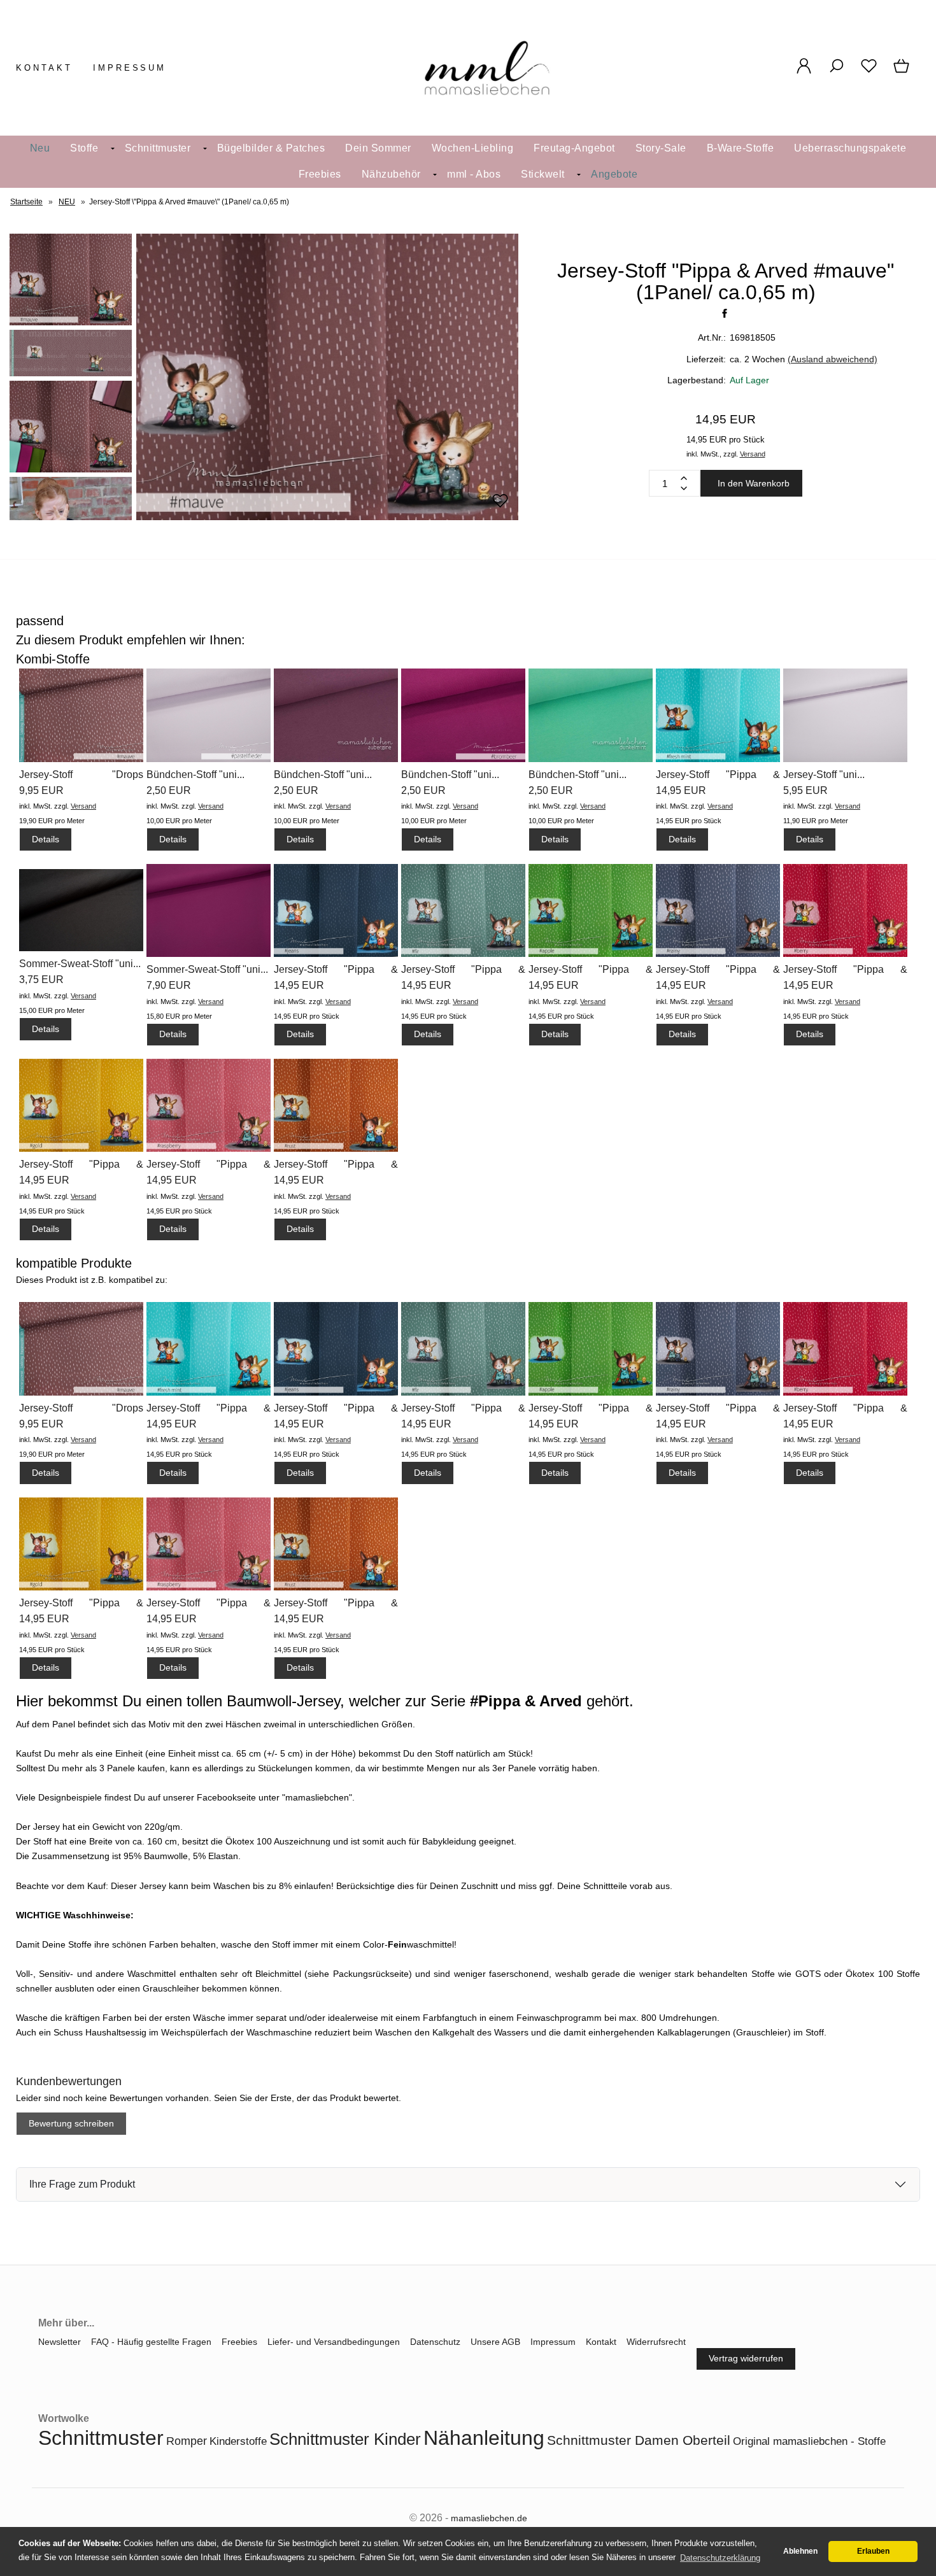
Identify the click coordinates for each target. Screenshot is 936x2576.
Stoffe (84, 148)
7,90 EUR (169, 985)
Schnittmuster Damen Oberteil (639, 2440)
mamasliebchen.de (489, 2518)
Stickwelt (543, 174)
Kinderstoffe (238, 2441)
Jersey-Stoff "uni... (824, 775)
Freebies (320, 174)
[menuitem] (40, 149)
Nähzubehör (391, 174)
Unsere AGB (495, 2342)
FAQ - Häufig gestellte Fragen (151, 2342)
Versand (753, 454)
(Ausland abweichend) (833, 359)
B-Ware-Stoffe (741, 148)
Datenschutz (435, 2342)
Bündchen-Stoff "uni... (195, 775)
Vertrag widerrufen (746, 2358)
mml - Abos (474, 174)
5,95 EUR (805, 790)
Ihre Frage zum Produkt (82, 2184)
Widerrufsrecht (656, 2342)
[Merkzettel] (869, 73)
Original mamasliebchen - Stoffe (809, 2441)
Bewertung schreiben (71, 2123)
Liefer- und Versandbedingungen (334, 2342)
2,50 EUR (169, 790)
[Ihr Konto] (804, 73)
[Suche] (836, 73)
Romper (187, 2441)
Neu (40, 148)
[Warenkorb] (903, 73)
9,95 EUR (41, 790)
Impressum (130, 68)
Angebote (614, 174)
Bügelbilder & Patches (271, 148)
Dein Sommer (378, 148)
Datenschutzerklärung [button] (720, 2558)
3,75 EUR (41, 980)
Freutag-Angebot (574, 148)
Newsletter (60, 2342)
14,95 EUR (681, 790)
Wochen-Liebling (473, 148)
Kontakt (44, 68)
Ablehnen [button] (800, 2551)
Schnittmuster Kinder (345, 2439)
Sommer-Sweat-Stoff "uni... (80, 964)
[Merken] (500, 506)
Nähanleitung (484, 2438)
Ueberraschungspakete (850, 148)
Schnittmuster (158, 148)
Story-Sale (661, 148)
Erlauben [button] (873, 2551)
